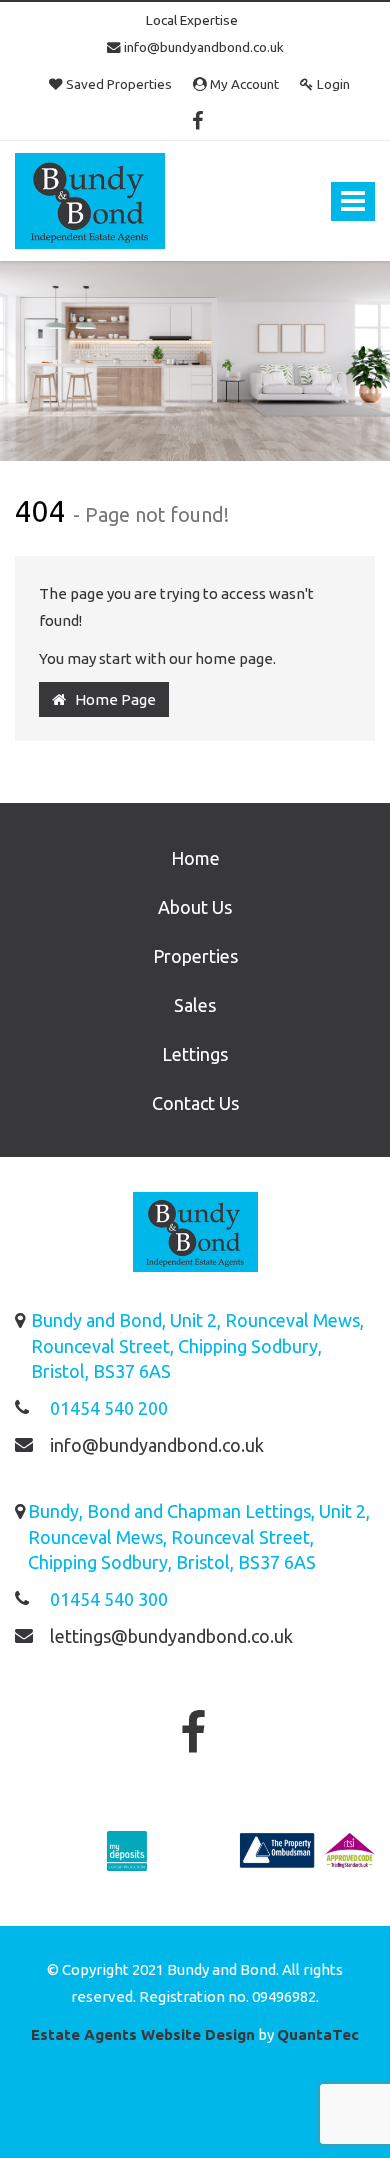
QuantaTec (318, 2034)
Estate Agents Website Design (143, 2034)
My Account (243, 84)
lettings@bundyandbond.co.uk (171, 1636)
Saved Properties (117, 84)
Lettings (195, 1054)
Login (332, 84)
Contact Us (195, 1103)
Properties (195, 956)
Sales (195, 1005)
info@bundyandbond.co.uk (202, 47)
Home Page (111, 699)
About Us (195, 907)
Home (195, 858)
